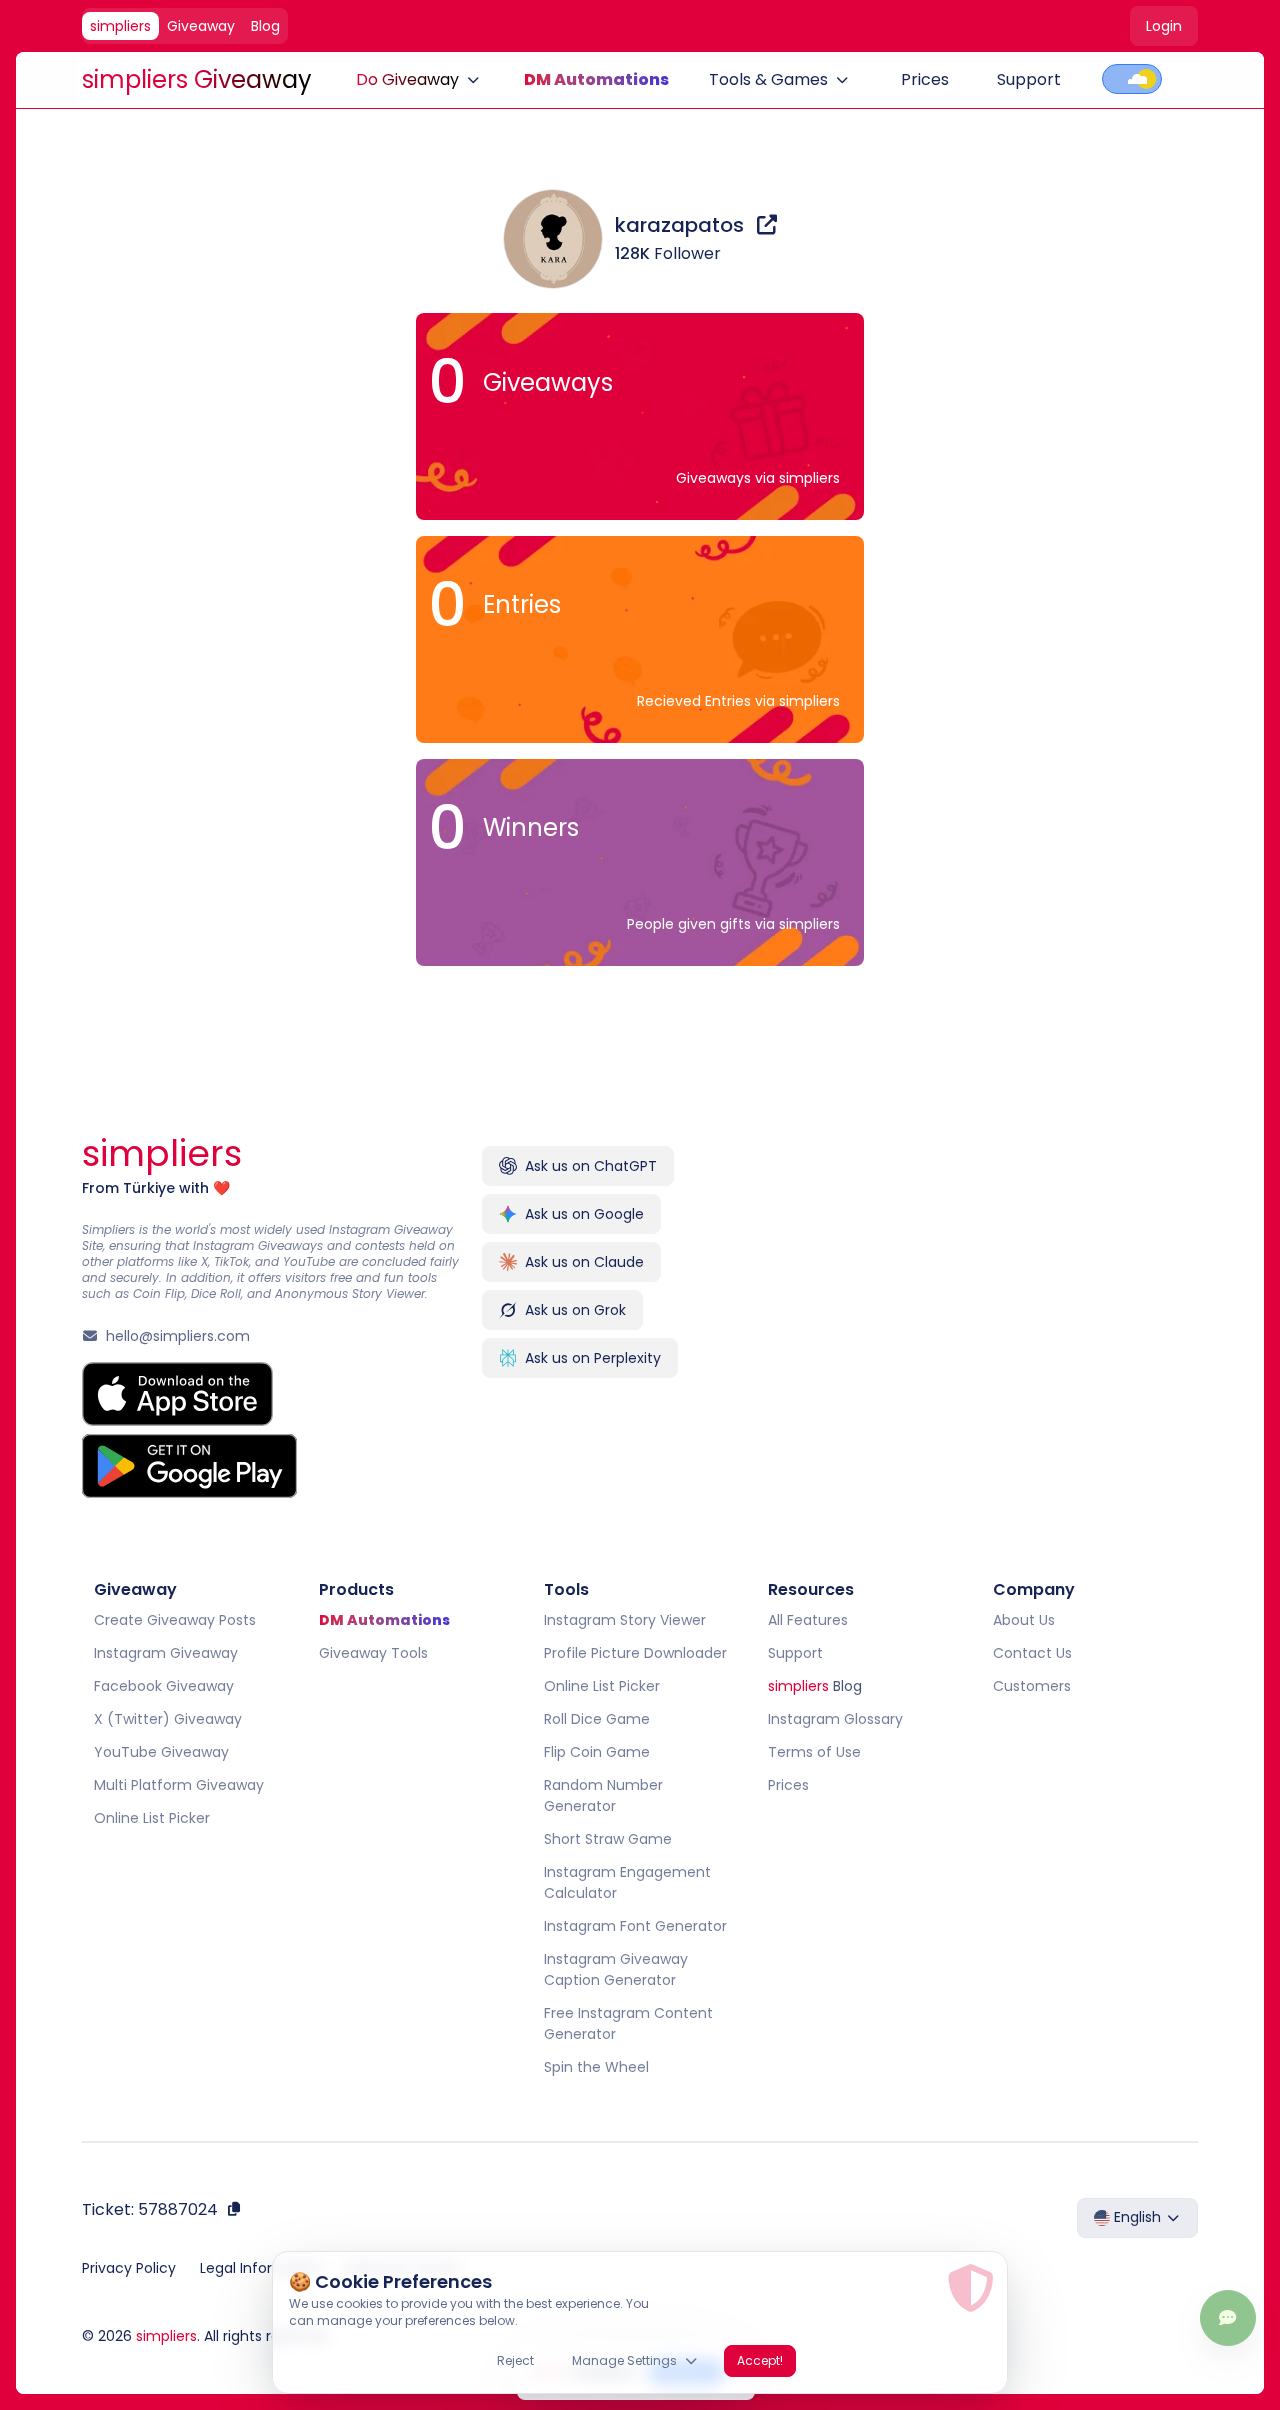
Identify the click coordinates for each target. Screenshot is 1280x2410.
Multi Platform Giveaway (179, 1785)
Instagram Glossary (835, 1719)
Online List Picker (152, 1818)
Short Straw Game (608, 1839)
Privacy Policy (129, 2268)
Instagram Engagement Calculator (627, 1882)
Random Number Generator (603, 1795)
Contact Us (1032, 1653)
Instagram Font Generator (635, 1926)
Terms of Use (814, 1752)
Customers (1032, 1686)
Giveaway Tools (373, 1653)
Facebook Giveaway (164, 1686)
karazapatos (682, 225)
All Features (808, 1620)
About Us (1024, 1620)
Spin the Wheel (596, 2067)
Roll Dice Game (597, 1719)
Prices (925, 79)
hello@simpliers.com (178, 1336)
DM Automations (596, 79)
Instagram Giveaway (166, 1653)
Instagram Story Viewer (625, 1620)
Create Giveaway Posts (175, 1620)
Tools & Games (768, 79)
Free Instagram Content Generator (628, 2023)
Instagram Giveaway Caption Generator (616, 1969)
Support (1029, 79)
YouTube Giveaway (161, 1752)
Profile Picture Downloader (635, 1653)
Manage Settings (624, 2360)
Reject (515, 2360)
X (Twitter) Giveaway (168, 1719)
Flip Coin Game (597, 1752)
